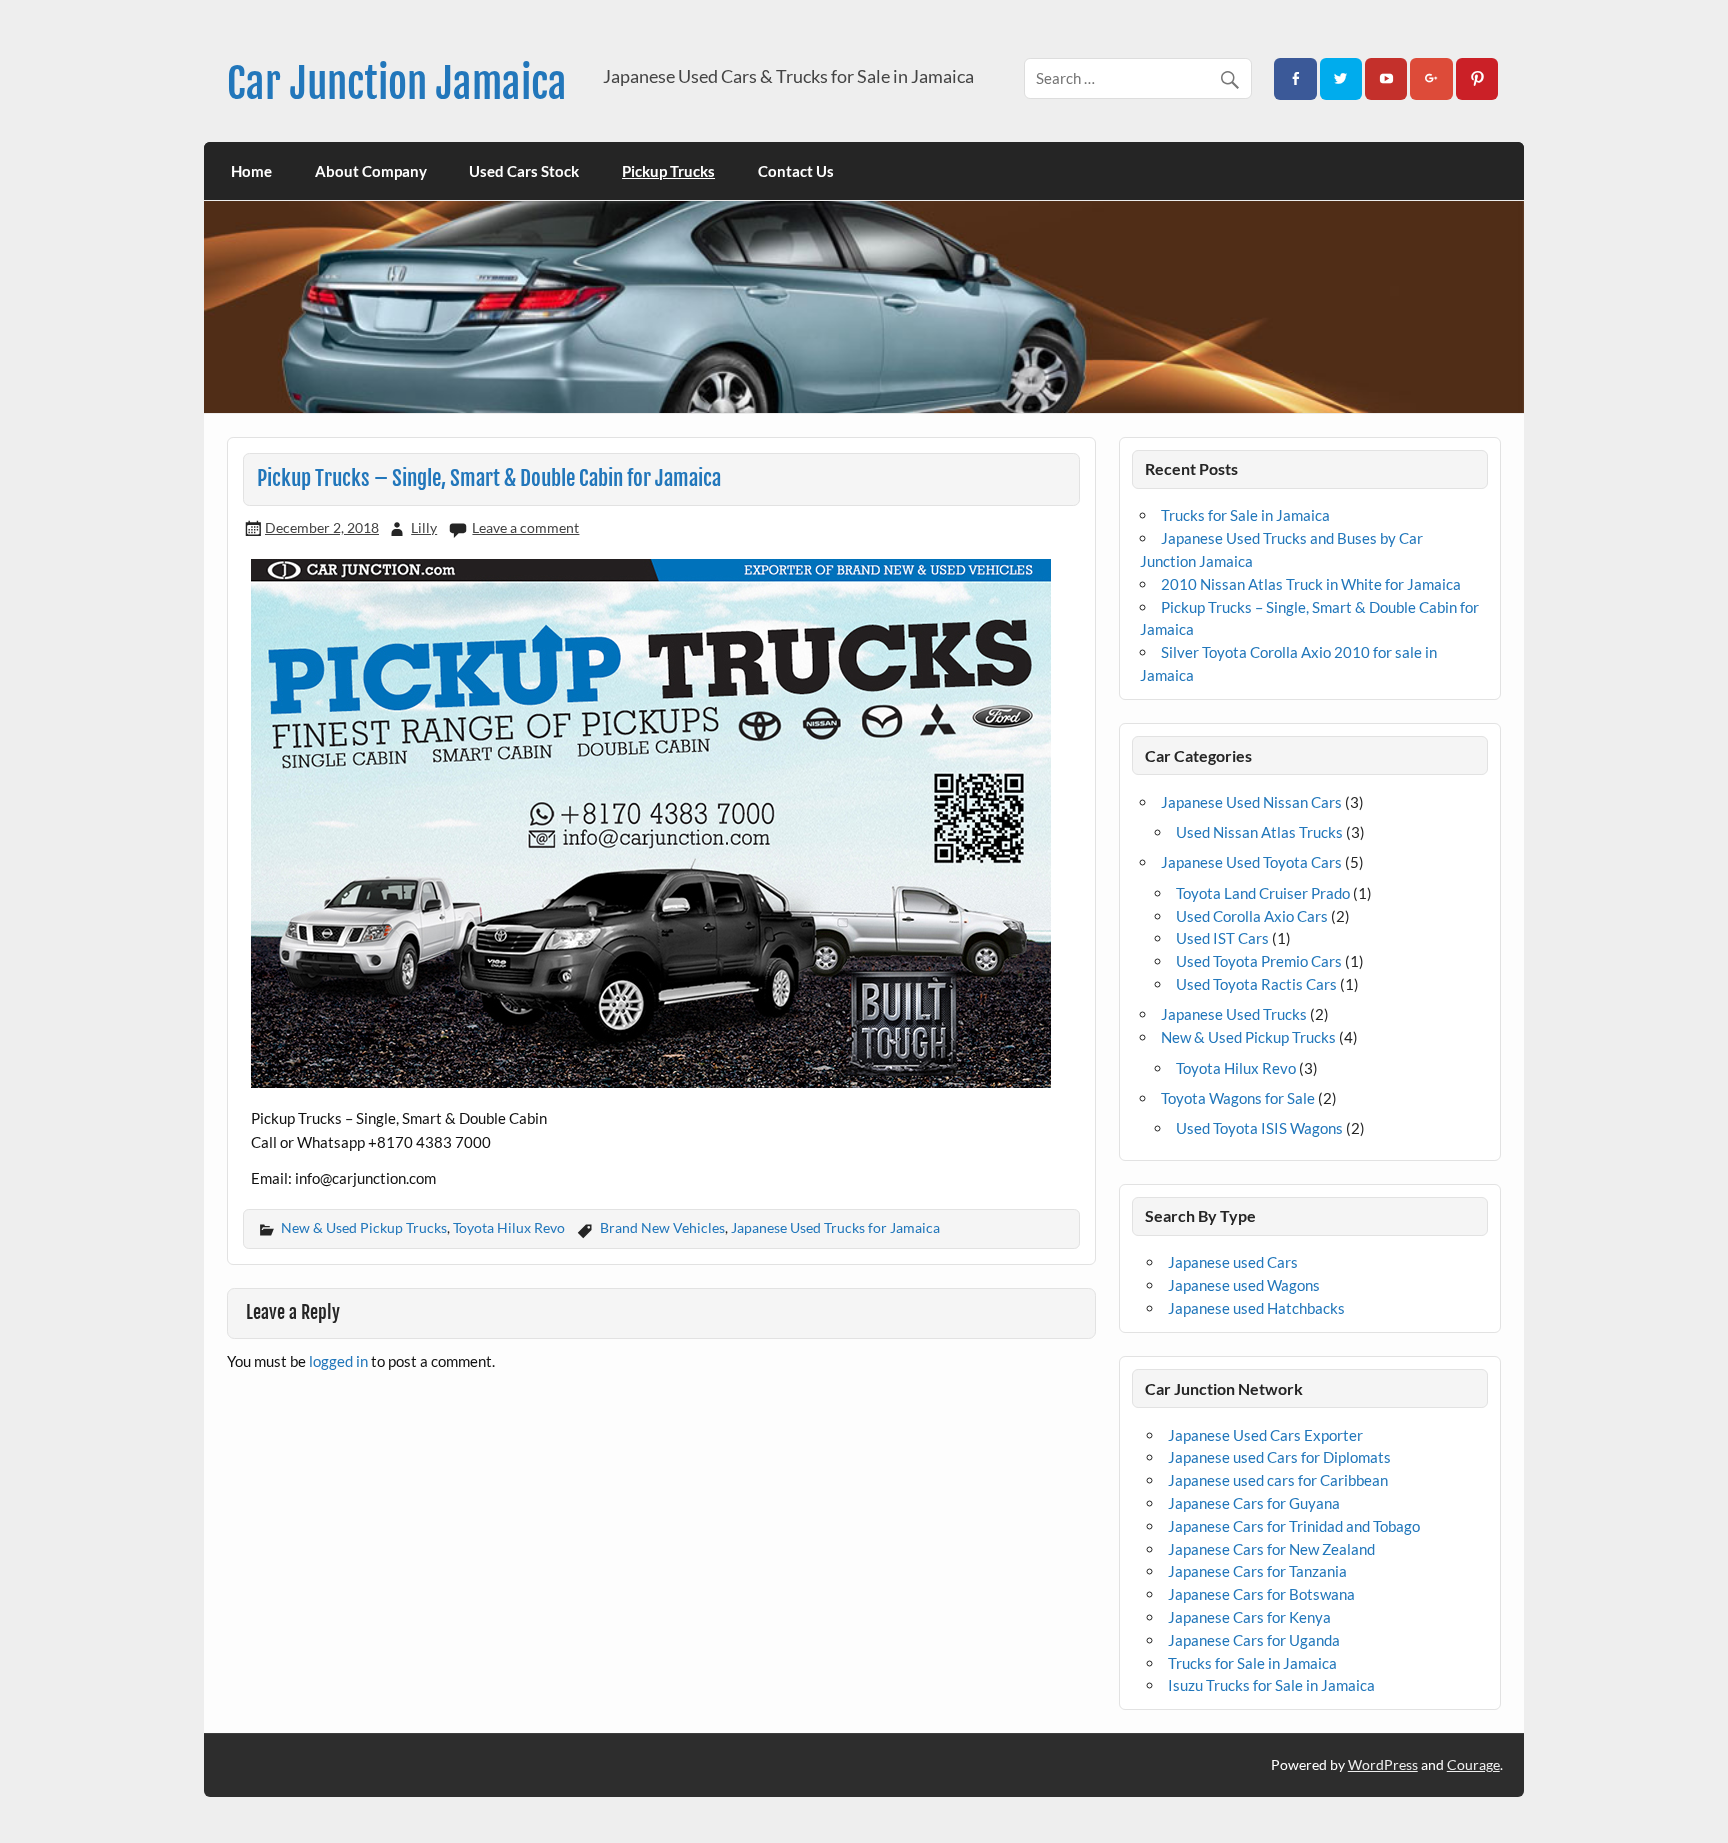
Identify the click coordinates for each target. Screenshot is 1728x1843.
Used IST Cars (1222, 938)
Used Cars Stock (524, 171)
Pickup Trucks (668, 171)
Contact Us (796, 171)
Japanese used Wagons (1244, 1285)
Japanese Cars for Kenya (1249, 1617)
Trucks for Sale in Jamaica (1245, 515)
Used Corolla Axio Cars (1252, 916)
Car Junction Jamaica (397, 83)
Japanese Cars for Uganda (1254, 1640)
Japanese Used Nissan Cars (1251, 802)
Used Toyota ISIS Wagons (1259, 1128)
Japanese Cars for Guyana (1254, 1503)
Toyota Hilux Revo (509, 1227)
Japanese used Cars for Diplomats (1279, 1457)
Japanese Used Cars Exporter (1265, 1435)
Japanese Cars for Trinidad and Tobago (1294, 1526)
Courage (1473, 1764)
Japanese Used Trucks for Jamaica (835, 1227)
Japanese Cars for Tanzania (1257, 1571)
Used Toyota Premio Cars (1259, 961)
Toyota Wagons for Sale (1238, 1098)
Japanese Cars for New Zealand (1271, 1549)
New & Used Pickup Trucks (364, 1227)
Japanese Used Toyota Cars (1251, 862)
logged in (338, 1361)
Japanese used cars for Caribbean (1278, 1480)
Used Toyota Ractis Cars (1256, 984)
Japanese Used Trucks (1234, 1014)
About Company (371, 171)
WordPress (1383, 1764)
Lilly (424, 527)
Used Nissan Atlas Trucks (1259, 832)
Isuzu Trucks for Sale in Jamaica (1271, 1685)
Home (251, 171)
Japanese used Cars (1233, 1262)
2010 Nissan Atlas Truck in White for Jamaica (1311, 584)
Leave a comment (525, 527)
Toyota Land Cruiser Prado (1263, 893)
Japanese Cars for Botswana (1261, 1594)
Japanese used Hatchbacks (1256, 1308)
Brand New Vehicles (662, 1227)
